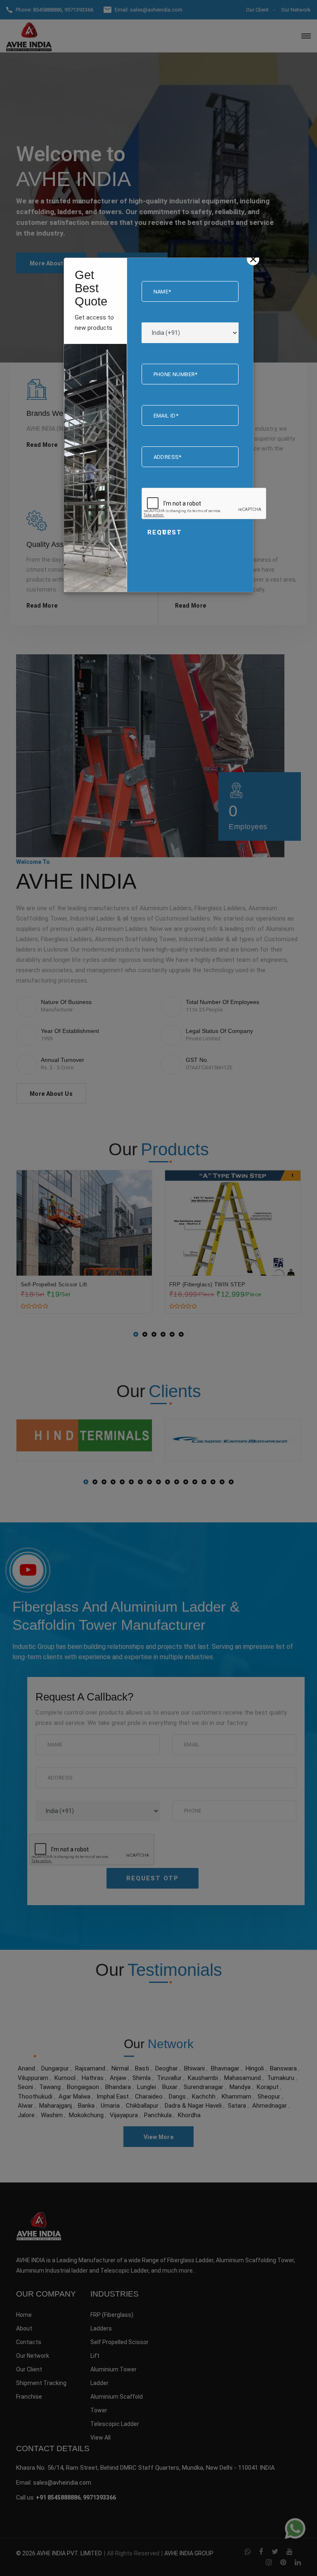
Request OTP (165, 532)
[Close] (253, 259)
